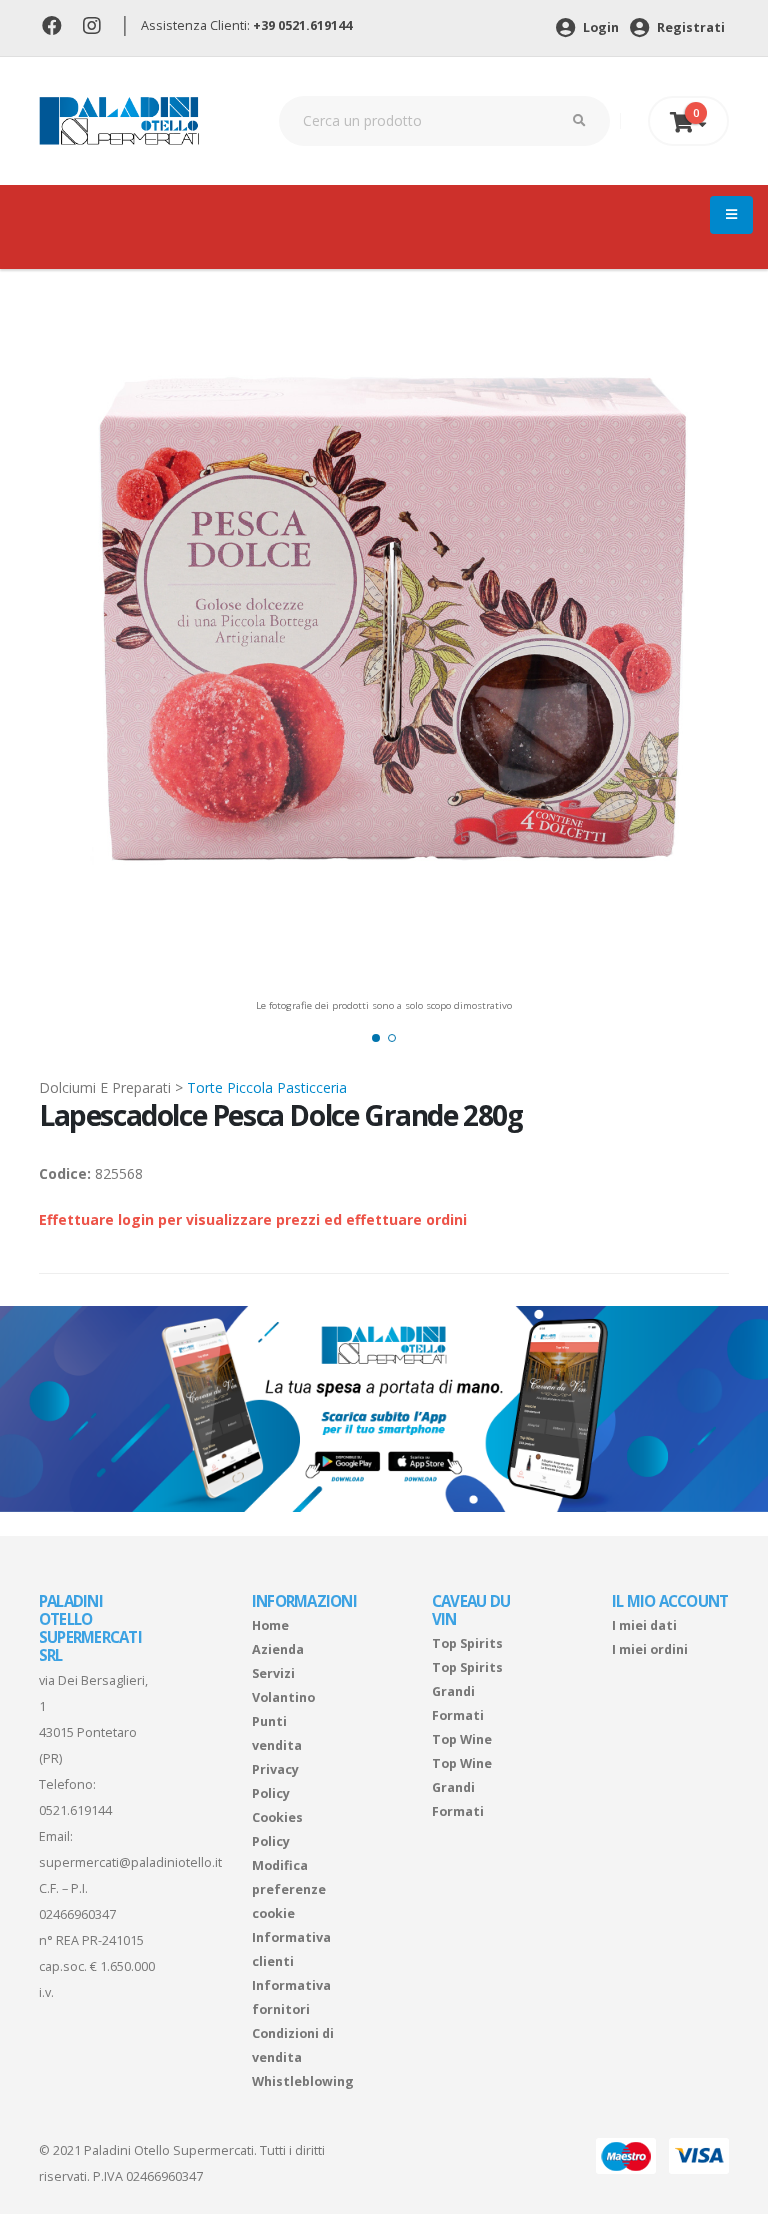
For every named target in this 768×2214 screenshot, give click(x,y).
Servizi (273, 1673)
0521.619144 (75, 1810)
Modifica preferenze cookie (289, 1889)
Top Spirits (467, 1643)
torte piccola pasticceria (267, 1087)
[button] (376, 1038)
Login (599, 27)
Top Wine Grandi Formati (462, 1787)
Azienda (278, 1649)
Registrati (689, 27)
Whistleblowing (303, 2081)
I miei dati (644, 1625)
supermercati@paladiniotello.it (130, 1862)
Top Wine (462, 1739)
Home (270, 1625)
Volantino (283, 1697)
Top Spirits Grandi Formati (467, 1691)
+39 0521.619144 (302, 25)
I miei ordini (650, 1649)
